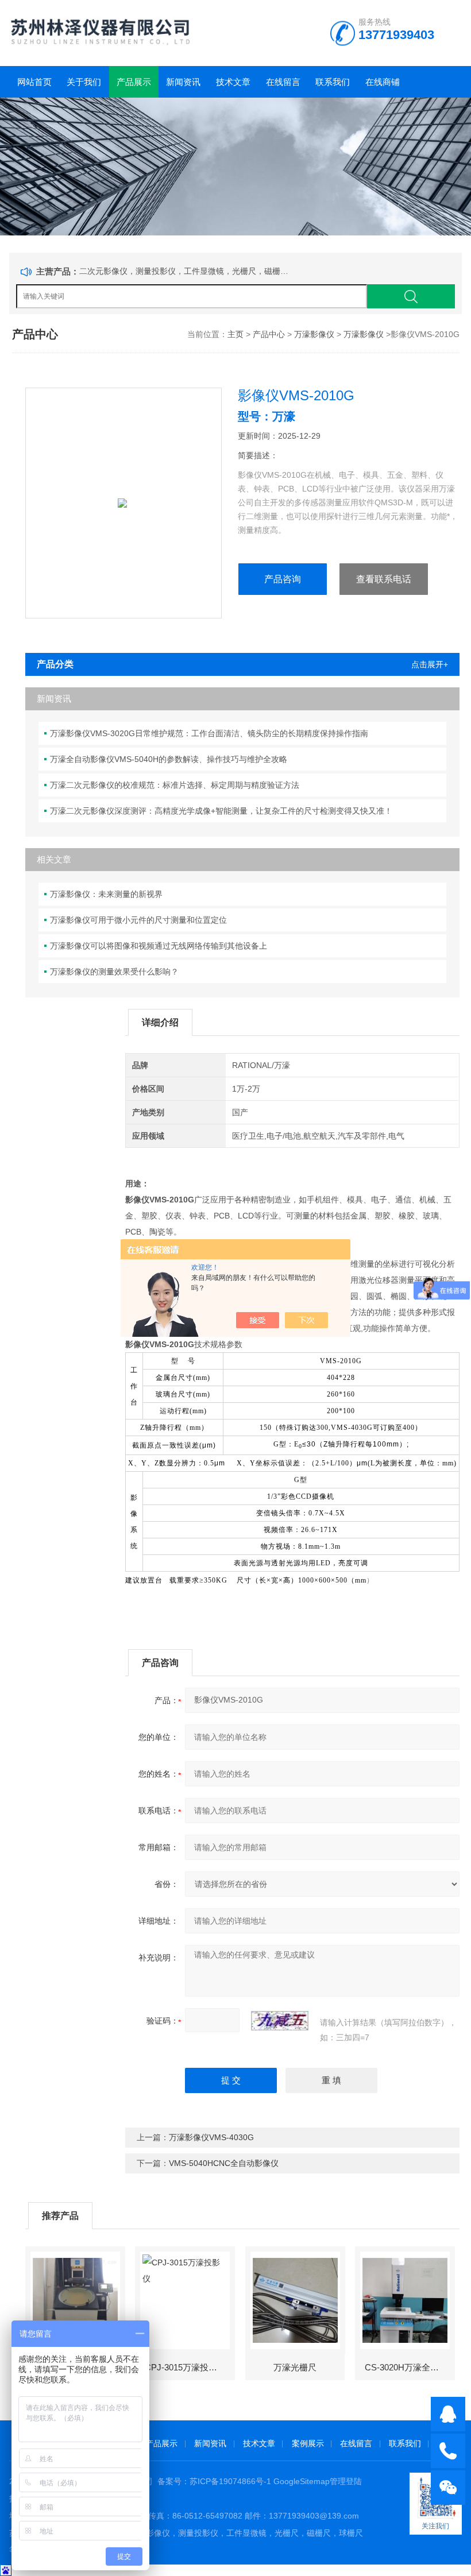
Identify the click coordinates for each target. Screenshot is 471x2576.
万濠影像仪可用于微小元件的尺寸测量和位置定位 (138, 920)
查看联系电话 (384, 579)
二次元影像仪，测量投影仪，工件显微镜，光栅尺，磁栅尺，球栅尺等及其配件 (186, 271)
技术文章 (233, 82)
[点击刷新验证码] (280, 2021)
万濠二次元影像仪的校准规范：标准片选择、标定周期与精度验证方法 (175, 785)
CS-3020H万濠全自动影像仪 (409, 2367)
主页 (235, 334)
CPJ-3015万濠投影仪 (185, 2367)
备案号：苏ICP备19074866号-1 (214, 2481)
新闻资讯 (183, 82)
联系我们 (333, 82)
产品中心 (269, 334)
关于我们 (84, 82)
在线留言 (283, 82)
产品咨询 (283, 579)
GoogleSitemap (302, 2481)
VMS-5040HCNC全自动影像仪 (224, 2163)
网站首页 (34, 82)
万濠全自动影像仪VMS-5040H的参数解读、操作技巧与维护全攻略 (169, 759)
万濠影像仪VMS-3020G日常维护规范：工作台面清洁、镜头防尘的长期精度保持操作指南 (209, 733)
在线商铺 (383, 82)
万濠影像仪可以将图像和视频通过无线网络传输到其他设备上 (159, 946)
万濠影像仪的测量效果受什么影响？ (114, 972)
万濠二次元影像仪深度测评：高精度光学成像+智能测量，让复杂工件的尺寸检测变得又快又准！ (221, 811)
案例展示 (308, 2443)
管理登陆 (346, 2481)
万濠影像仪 (314, 334)
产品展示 (134, 82)
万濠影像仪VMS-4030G (211, 2137)
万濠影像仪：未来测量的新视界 (106, 894)
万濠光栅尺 (295, 2367)
